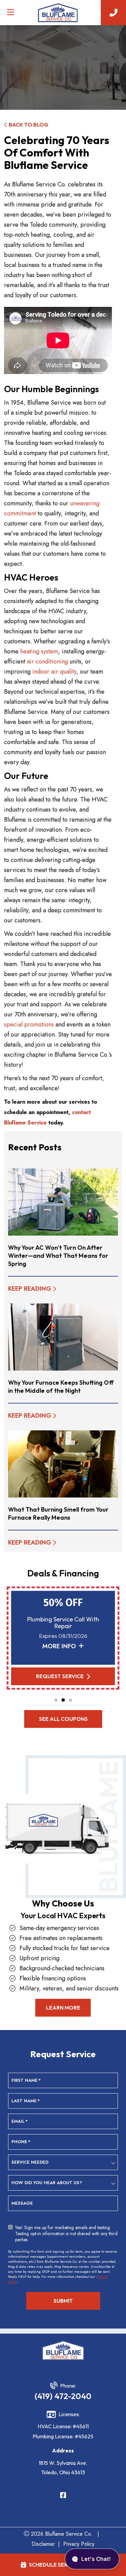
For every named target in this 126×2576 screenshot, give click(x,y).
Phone (21, 2142)
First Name (26, 2080)
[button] (56, 1700)
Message (22, 2203)
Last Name (26, 2101)
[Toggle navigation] (10, 12)
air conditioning (47, 661)
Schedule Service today (64, 2565)
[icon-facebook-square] (63, 2496)
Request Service (60, 1676)
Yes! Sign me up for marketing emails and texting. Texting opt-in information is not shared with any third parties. (66, 2233)
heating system (39, 651)
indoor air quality (54, 672)
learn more (63, 2008)
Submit (63, 2301)
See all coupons (63, 1719)
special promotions (29, 1024)
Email (20, 2121)
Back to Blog (29, 125)
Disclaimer (43, 2544)
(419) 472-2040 (63, 2396)
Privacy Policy (79, 2544)
